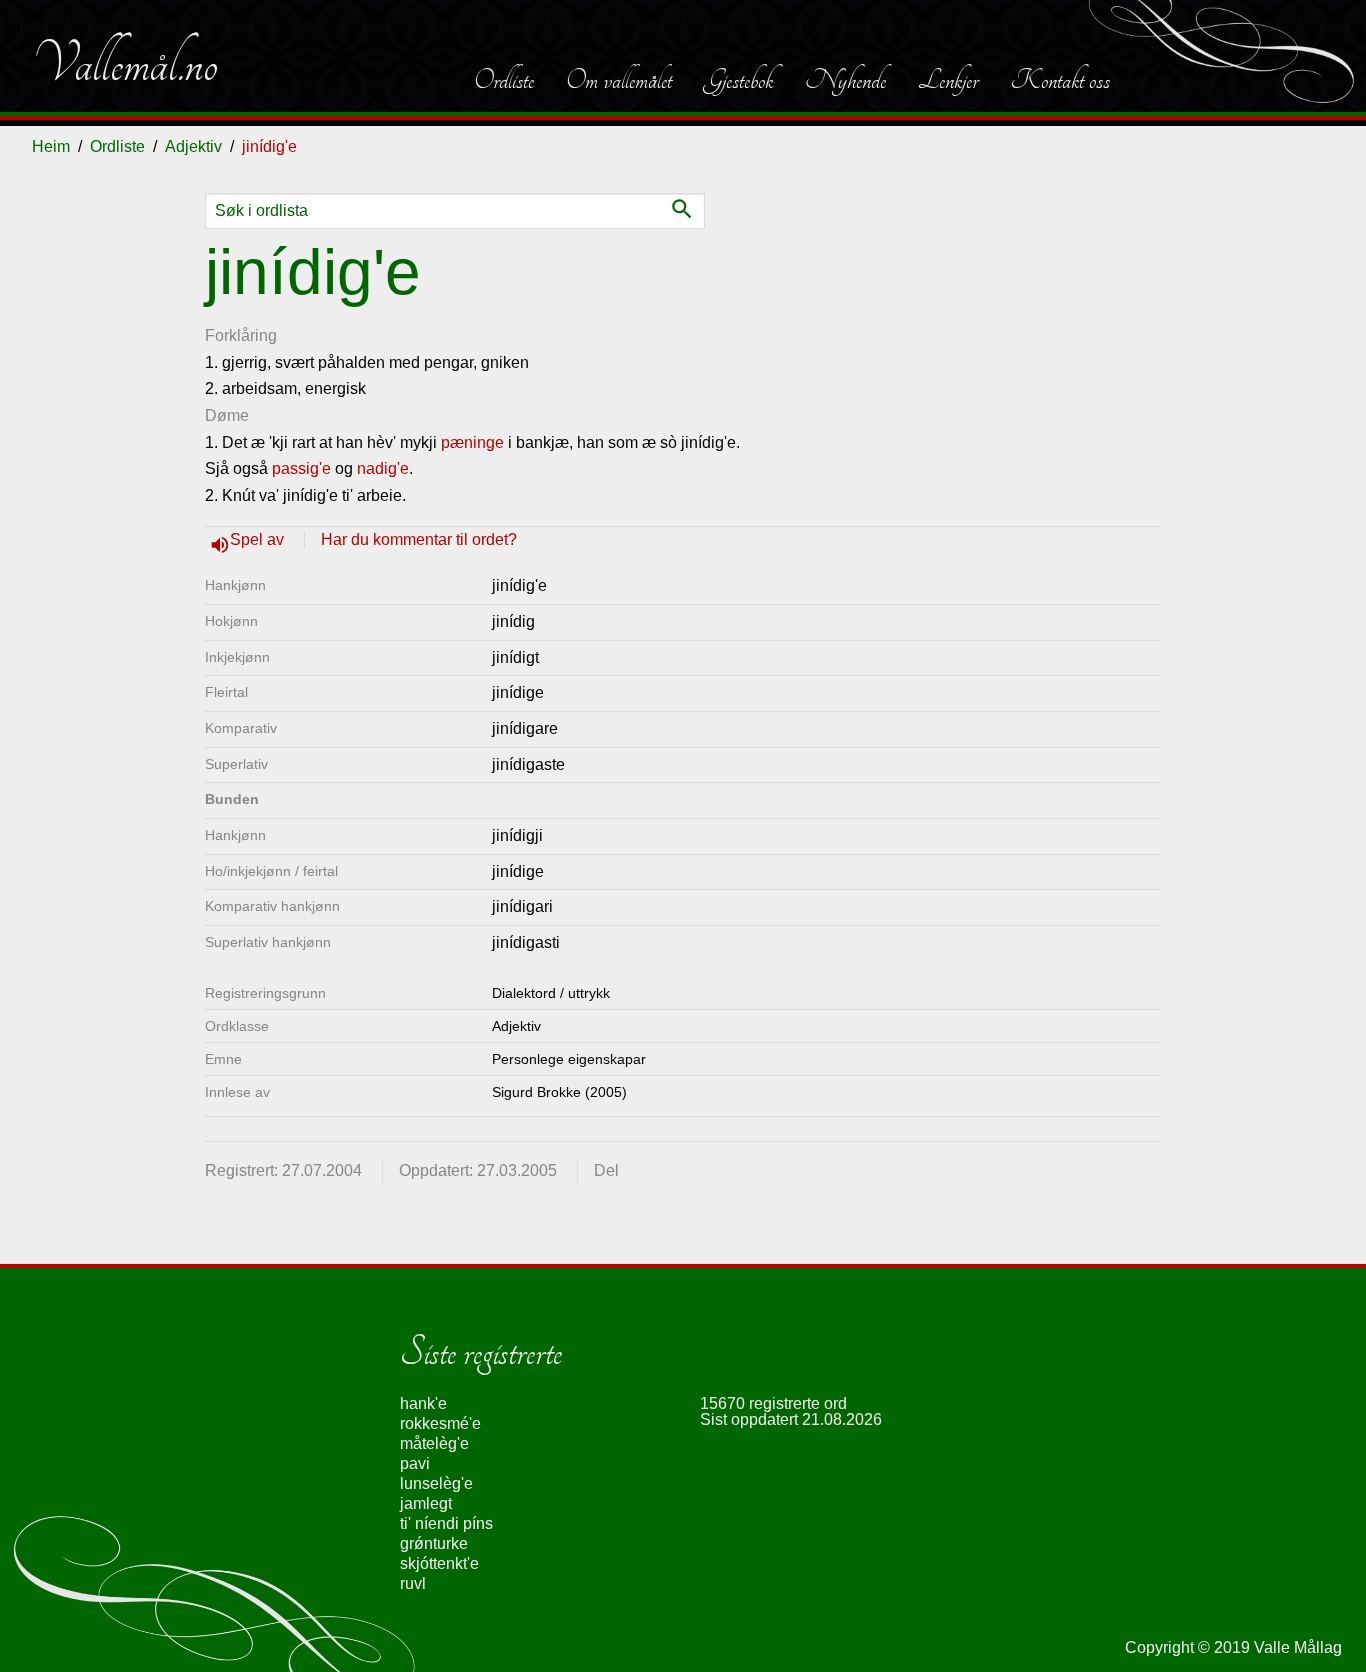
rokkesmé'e (440, 1423)
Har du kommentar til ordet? (419, 539)
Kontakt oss (1060, 80)
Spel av (259, 539)
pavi (415, 1463)
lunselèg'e (436, 1483)
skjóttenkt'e (439, 1563)
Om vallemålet (619, 80)
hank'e (423, 1403)
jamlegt (426, 1503)
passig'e (301, 468)
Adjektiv (193, 146)
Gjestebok (738, 80)
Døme (227, 415)
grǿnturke (434, 1543)
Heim (51, 146)
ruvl (413, 1583)
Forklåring (241, 335)
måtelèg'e (434, 1443)
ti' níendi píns (446, 1523)
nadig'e (383, 468)
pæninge (472, 442)
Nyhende (845, 80)
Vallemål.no (125, 64)
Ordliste (504, 80)
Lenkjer (948, 80)
